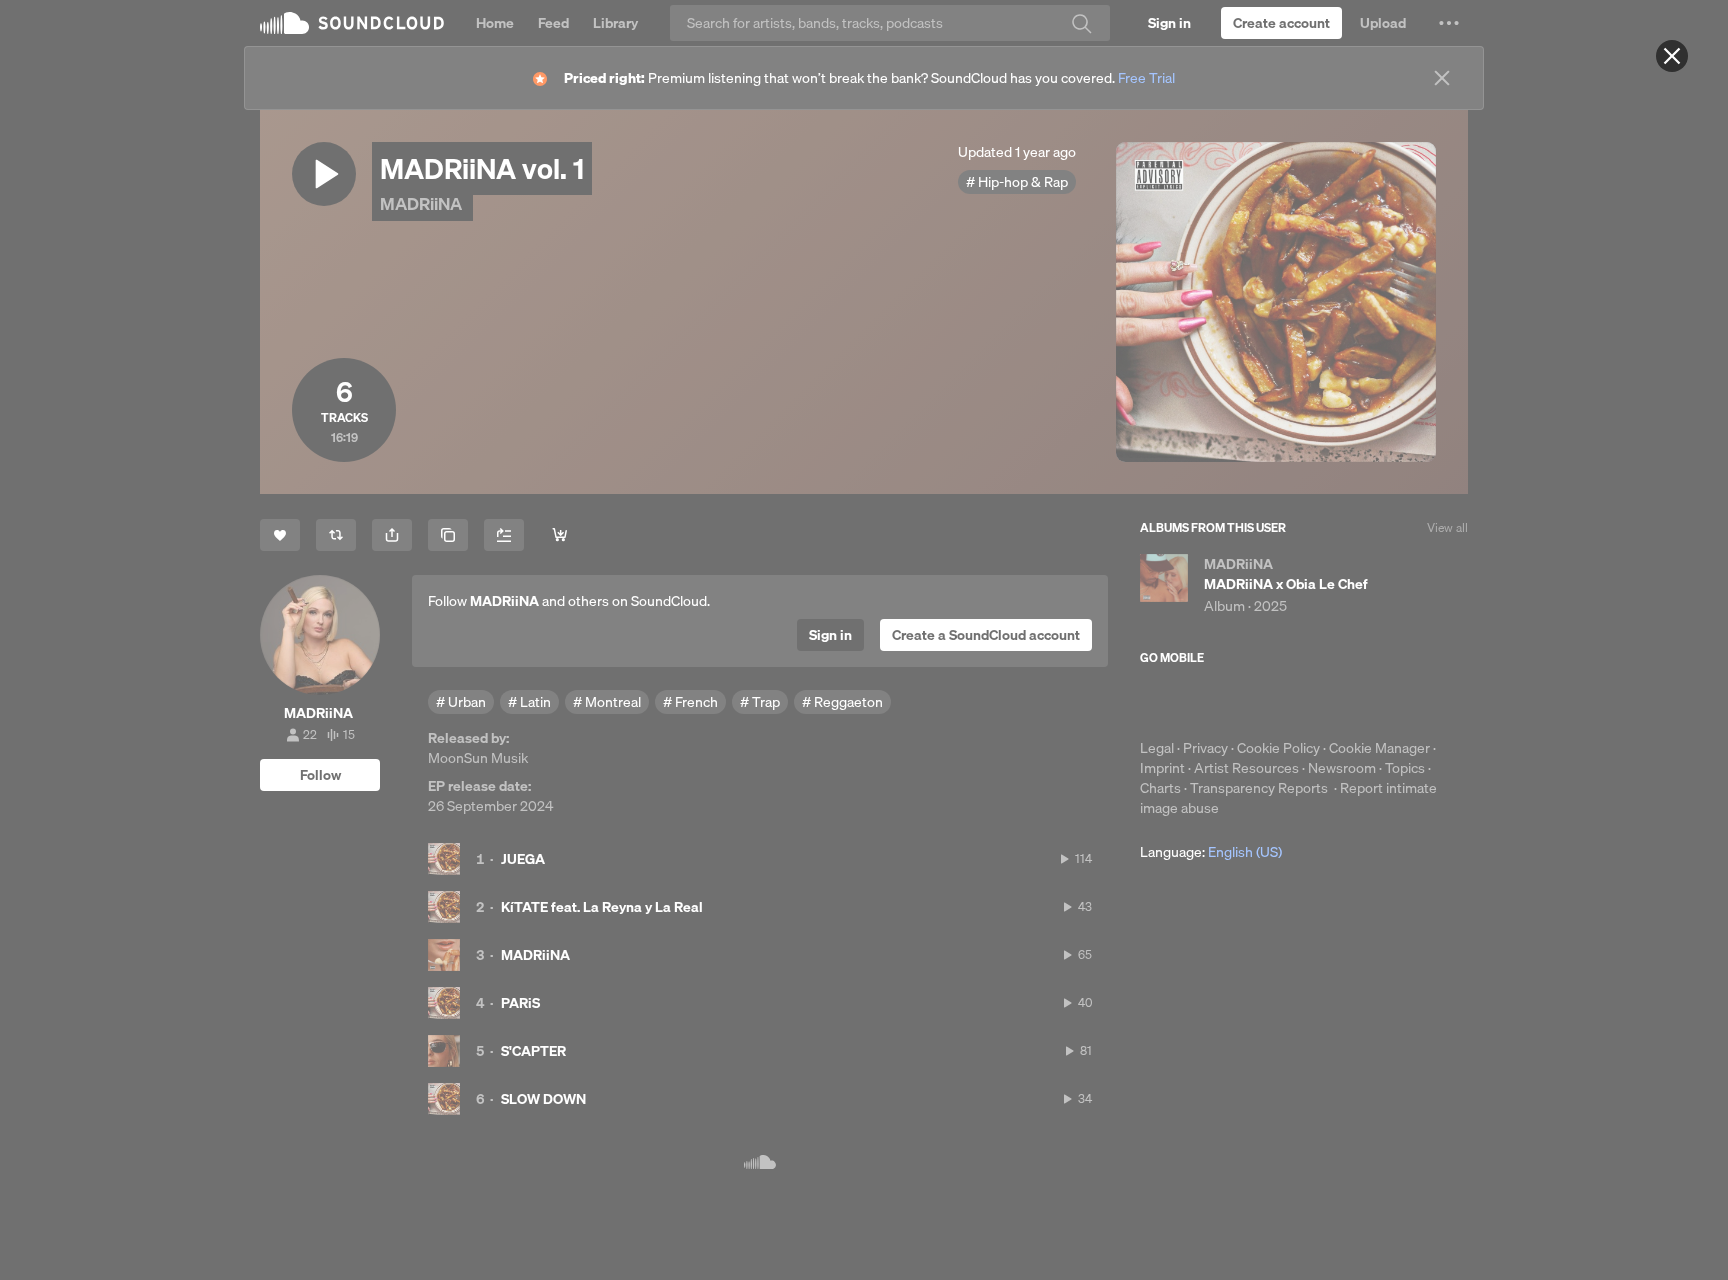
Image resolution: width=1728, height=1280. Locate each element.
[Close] (1672, 56)
